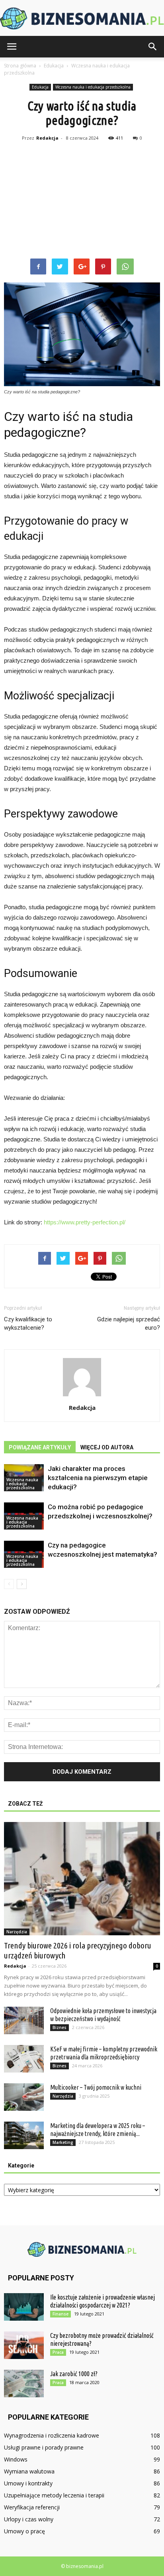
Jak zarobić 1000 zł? (74, 2374)
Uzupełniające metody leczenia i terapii (54, 2495)
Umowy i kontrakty (28, 2483)
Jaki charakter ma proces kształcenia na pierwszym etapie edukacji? (98, 1478)
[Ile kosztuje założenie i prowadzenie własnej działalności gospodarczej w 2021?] (24, 2307)
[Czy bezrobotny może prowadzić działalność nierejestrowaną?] (24, 2345)
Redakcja (47, 138)
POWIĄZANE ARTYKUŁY (40, 1447)
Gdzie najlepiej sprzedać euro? (129, 1324)
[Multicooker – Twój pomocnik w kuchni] (24, 2097)
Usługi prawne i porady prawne (44, 2447)
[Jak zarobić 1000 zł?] (24, 2384)
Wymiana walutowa (29, 2471)
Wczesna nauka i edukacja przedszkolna (93, 87)
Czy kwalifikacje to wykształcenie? (28, 1324)
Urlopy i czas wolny (29, 2519)
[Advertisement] (82, 201)
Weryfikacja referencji (32, 2507)
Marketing (63, 2142)
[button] (153, 47)
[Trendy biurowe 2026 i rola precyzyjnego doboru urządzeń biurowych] (82, 1879)
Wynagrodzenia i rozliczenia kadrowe (52, 2435)
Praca (58, 2352)
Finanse (61, 2314)
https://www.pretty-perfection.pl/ (85, 1222)
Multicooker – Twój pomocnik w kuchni (96, 2087)
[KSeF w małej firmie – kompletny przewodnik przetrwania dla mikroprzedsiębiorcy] (24, 2059)
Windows (16, 2459)
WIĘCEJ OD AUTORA (107, 1447)
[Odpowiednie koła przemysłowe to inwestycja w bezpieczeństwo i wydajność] (24, 2020)
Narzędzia (17, 1932)
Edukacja (40, 87)
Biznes (60, 2027)
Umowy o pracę (24, 2531)
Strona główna (20, 66)
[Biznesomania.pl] (82, 19)
